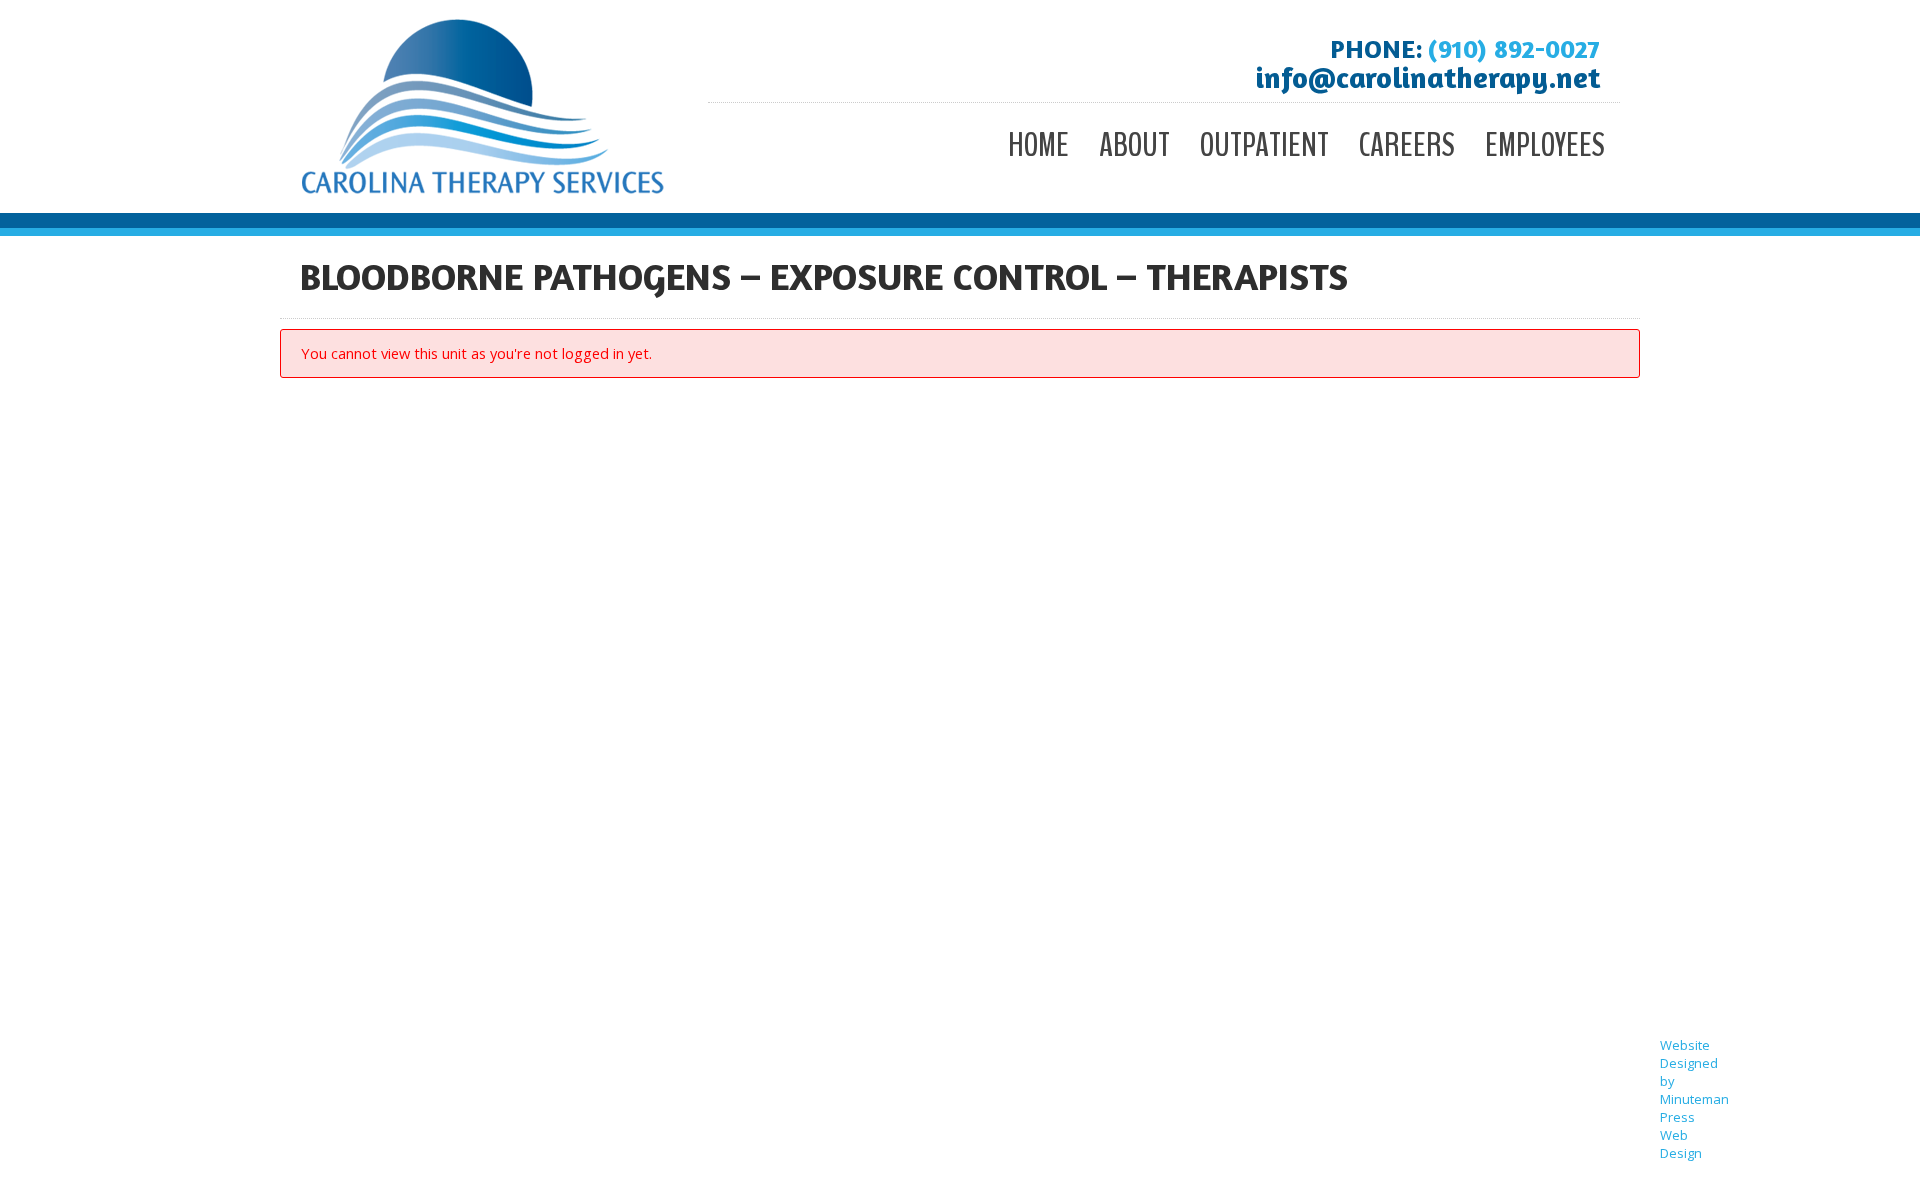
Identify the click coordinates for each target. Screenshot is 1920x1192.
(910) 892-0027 (1513, 48)
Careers (1407, 145)
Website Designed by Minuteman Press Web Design (1694, 1099)
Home (1038, 145)
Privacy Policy (1685, 948)
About (1134, 145)
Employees (1545, 145)
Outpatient (1264, 145)
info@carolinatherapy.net (1428, 77)
